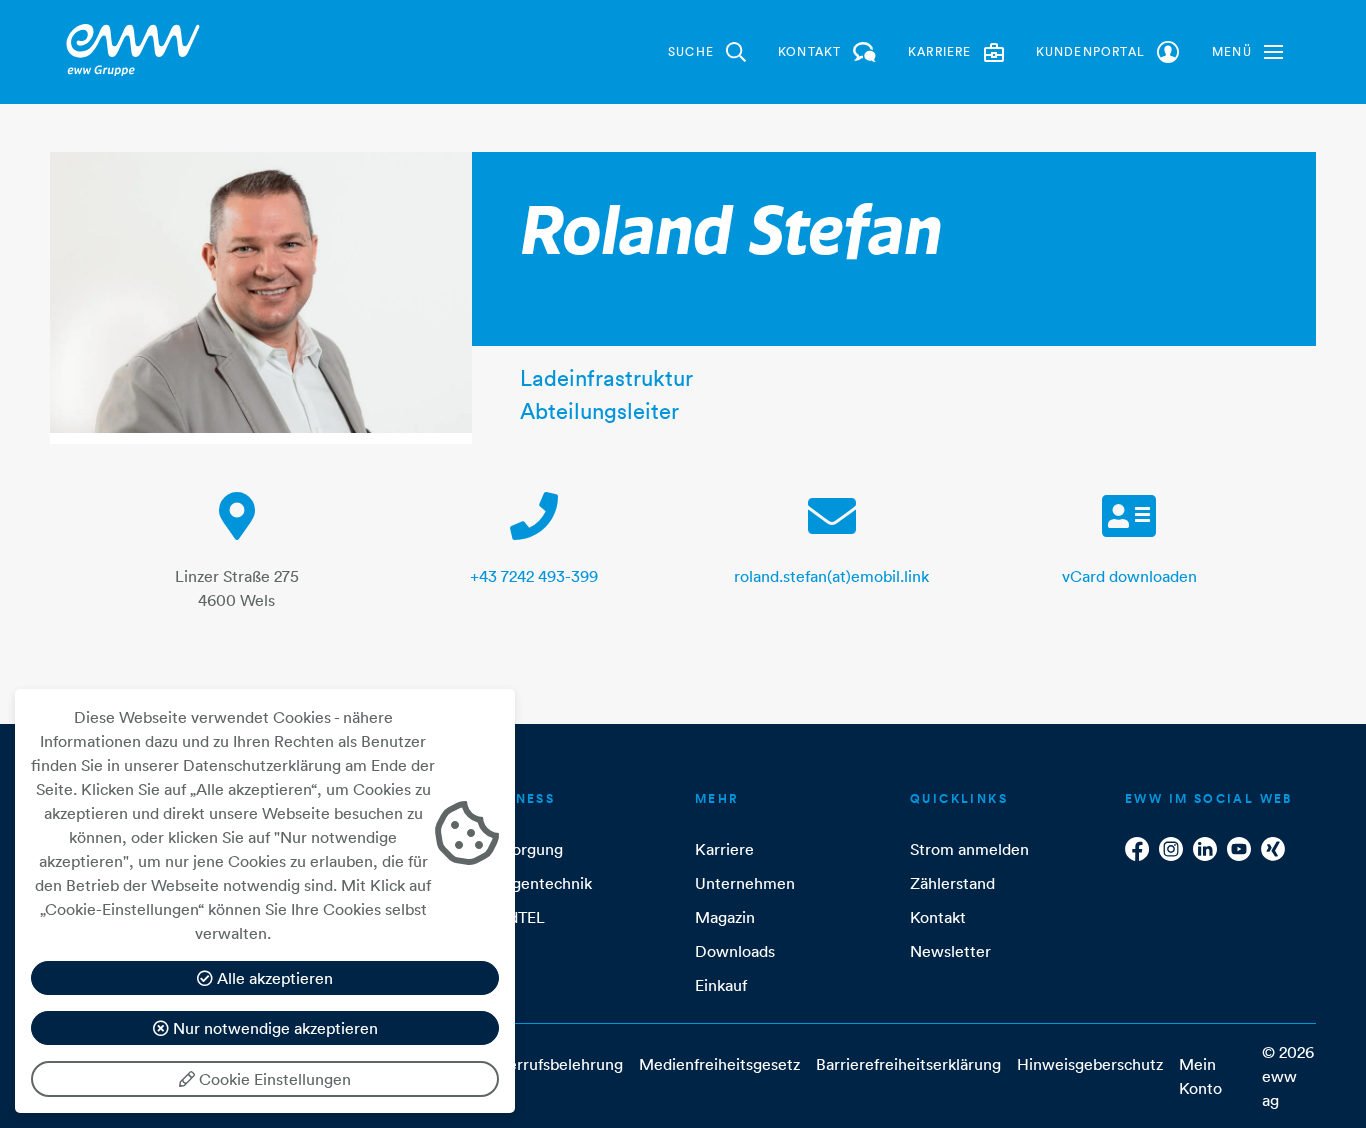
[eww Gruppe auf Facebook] (1137, 849)
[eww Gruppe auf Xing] (1273, 849)
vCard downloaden (1129, 576)
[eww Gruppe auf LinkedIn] (1205, 849)
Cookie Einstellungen (273, 1079)
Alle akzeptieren (273, 978)
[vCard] (1129, 528)
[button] (1247, 52)
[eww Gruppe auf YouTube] (1239, 849)
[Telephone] (534, 528)
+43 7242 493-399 (534, 576)
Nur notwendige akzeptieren (273, 1028)
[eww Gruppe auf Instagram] (1171, 849)
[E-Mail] (832, 528)
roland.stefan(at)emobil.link (831, 576)
